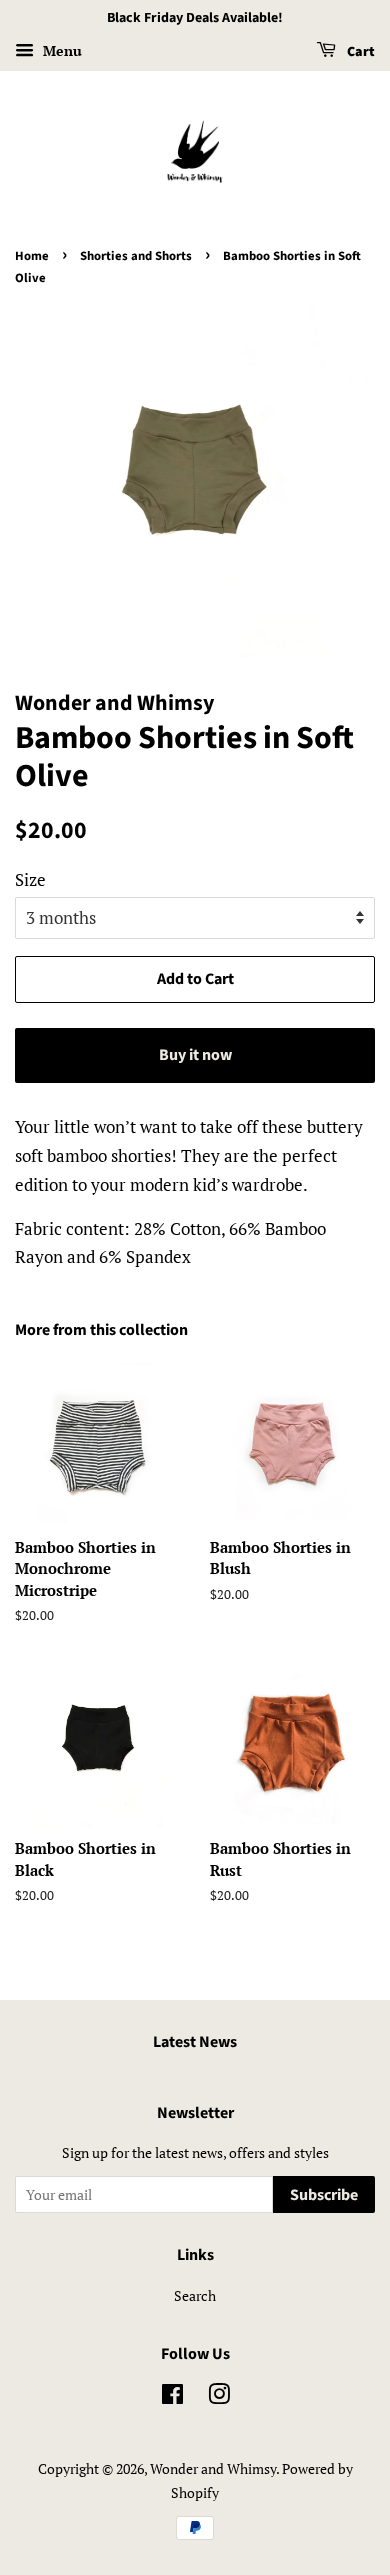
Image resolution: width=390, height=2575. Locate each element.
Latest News (195, 2042)
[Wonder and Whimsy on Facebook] (172, 2397)
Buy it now (195, 1055)
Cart (359, 52)
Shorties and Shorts (136, 256)
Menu (60, 50)
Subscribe (324, 2195)
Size (30, 879)
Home (32, 256)
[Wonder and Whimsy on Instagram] (219, 2397)
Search (195, 2295)
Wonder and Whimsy (213, 2468)
